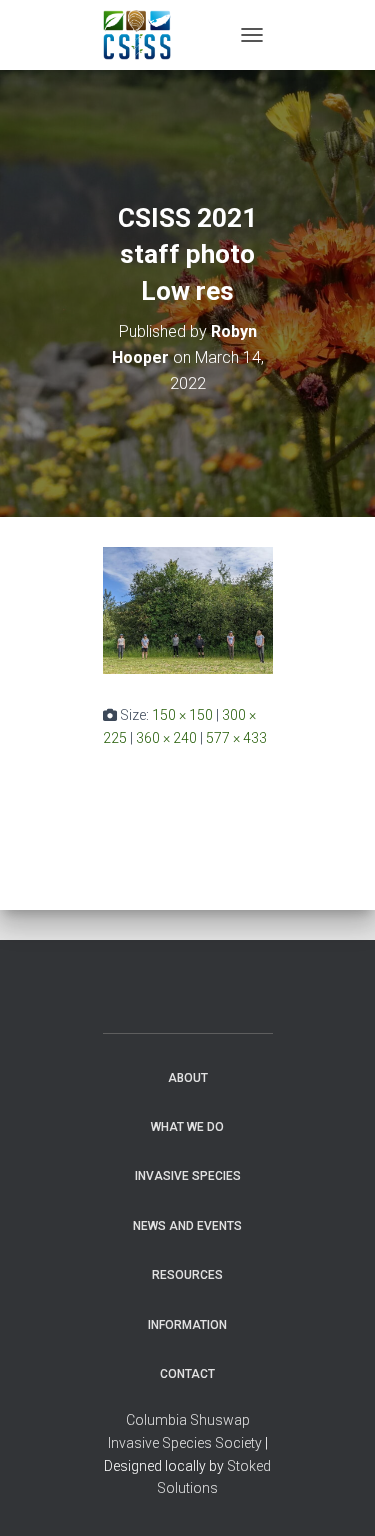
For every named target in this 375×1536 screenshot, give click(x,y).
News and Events (187, 1226)
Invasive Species (188, 1176)
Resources (187, 1275)
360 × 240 (166, 738)
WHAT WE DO (187, 1127)
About (188, 1078)
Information (187, 1325)
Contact (187, 1374)
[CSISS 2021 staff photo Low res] (188, 609)
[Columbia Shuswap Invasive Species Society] (144, 35)
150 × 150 (182, 715)
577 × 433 (236, 738)
